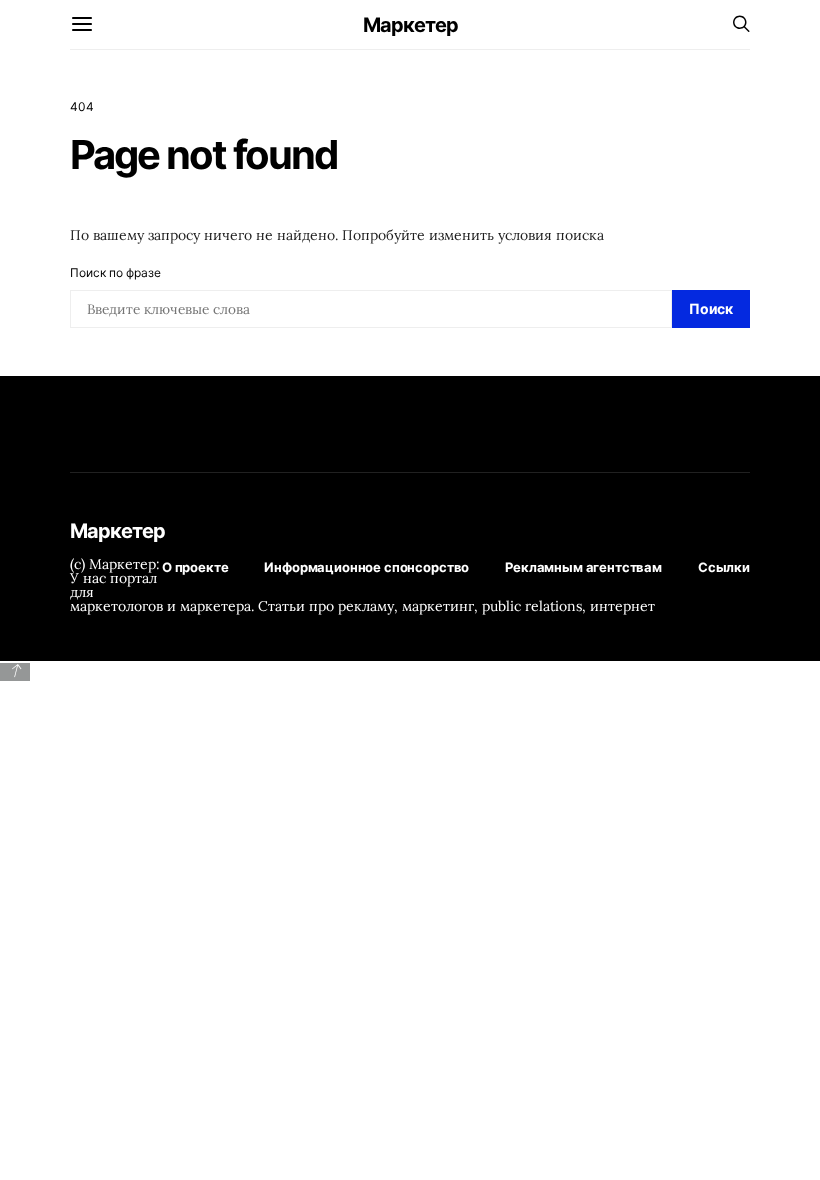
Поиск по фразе (115, 272)
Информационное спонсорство (366, 567)
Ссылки (724, 567)
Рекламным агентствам (583, 567)
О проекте (195, 567)
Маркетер (410, 25)
